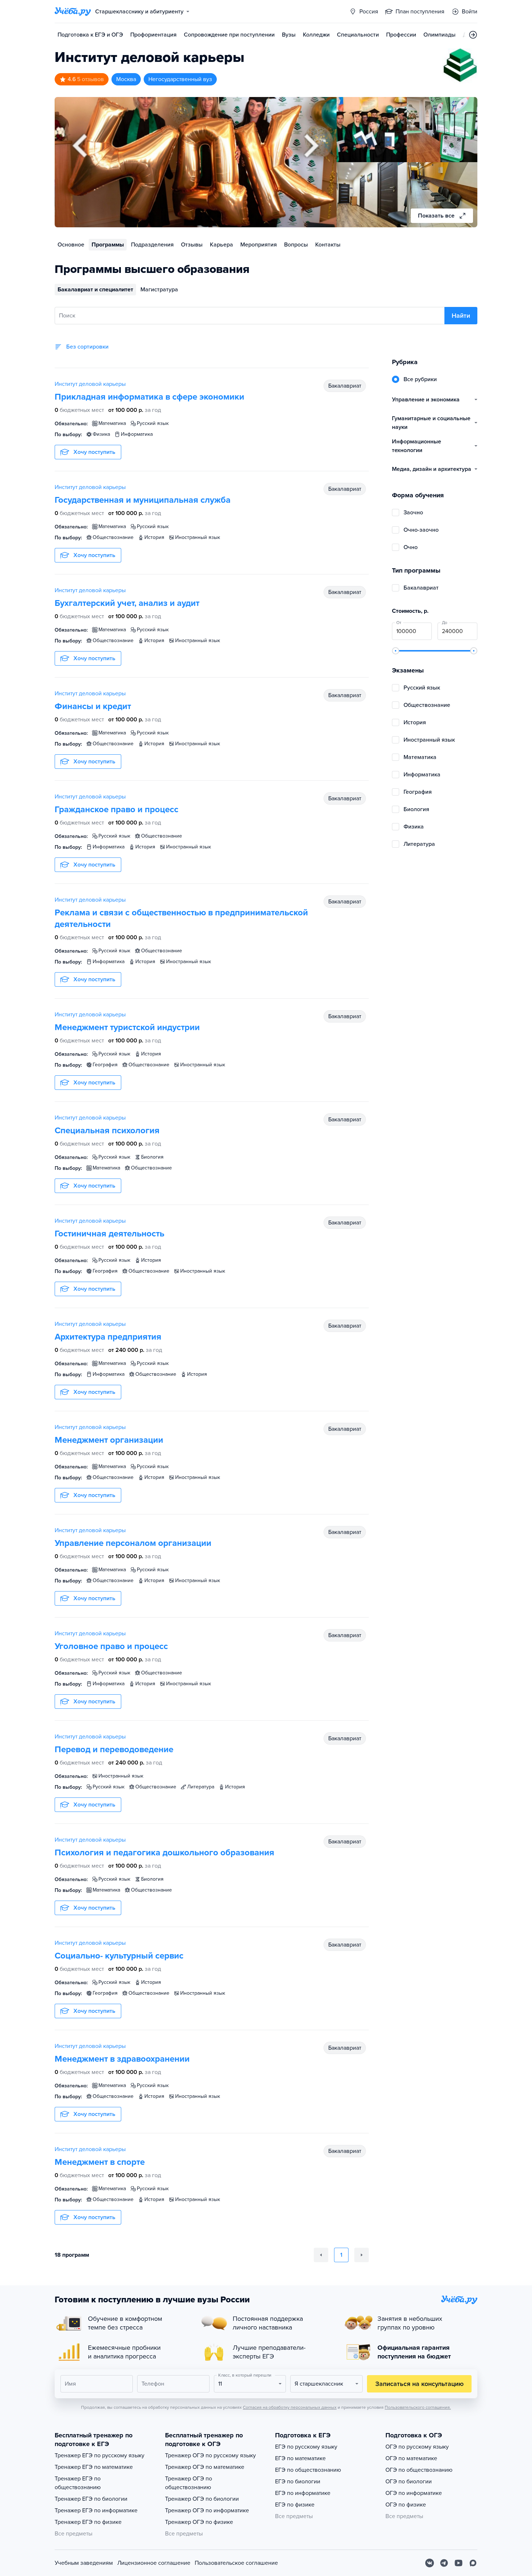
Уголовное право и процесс (111, 1646)
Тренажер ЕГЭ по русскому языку (100, 2455)
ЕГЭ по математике (300, 2458)
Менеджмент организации (109, 1440)
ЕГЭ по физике (295, 2505)
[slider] (396, 651)
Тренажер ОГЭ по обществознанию (189, 2483)
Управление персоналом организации (133, 1543)
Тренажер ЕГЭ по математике (94, 2467)
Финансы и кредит (93, 706)
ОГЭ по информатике (414, 2493)
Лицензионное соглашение (154, 2563)
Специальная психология (107, 1131)
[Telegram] (444, 2563)
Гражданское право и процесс (117, 810)
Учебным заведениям (84, 2563)
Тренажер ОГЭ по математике (205, 2467)
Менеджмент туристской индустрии (127, 1027)
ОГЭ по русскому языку (417, 2447)
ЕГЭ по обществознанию (308, 2470)
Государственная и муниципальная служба (143, 500)
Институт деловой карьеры (90, 384)
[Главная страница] (73, 12)
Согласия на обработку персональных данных (290, 2407)
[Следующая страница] (362, 2255)
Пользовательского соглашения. (418, 2407)
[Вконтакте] (430, 2563)
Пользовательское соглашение (236, 2563)
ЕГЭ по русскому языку (306, 2447)
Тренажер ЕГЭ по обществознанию (78, 2483)
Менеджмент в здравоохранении (122, 2059)
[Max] (473, 2563)
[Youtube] (459, 2563)
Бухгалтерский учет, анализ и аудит (127, 603)
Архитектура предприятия (108, 1337)
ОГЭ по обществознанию (419, 2470)
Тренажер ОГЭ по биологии (202, 2499)
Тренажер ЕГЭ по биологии (91, 2499)
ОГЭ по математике (411, 2458)
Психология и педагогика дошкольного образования (164, 1853)
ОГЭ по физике (406, 2505)
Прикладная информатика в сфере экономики (149, 397)
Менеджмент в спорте (100, 2162)
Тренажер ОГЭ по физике (199, 2522)
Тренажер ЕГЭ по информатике (96, 2510)
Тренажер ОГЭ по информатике (207, 2510)
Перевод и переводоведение (114, 1749)
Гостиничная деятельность (109, 1234)
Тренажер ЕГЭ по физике (88, 2522)
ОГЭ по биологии (409, 2482)
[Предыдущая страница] (321, 2255)
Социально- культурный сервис (119, 1956)
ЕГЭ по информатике (303, 2493)
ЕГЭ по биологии (298, 2482)
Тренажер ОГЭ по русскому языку (210, 2455)
